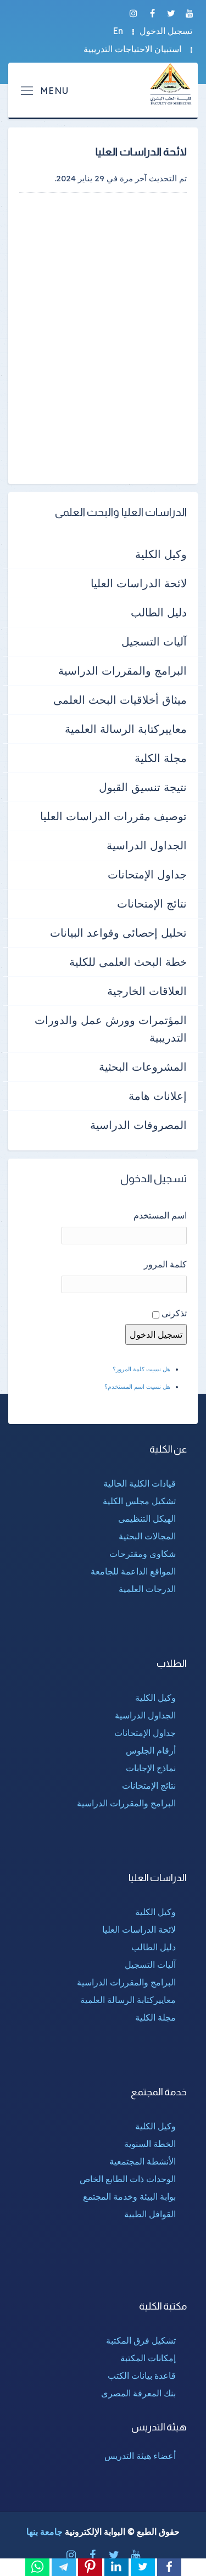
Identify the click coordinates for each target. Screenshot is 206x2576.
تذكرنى (174, 1313)
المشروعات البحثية (143, 1067)
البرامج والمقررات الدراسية (123, 671)
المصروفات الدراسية (138, 1125)
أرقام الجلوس (151, 1750)
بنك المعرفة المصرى (138, 2393)
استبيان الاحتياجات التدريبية (132, 49)
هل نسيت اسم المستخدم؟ (137, 1387)
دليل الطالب (159, 612)
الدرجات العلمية (147, 1589)
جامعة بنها (44, 2532)
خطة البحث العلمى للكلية (128, 962)
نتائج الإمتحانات (152, 903)
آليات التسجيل (154, 641)
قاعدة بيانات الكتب (142, 2375)
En (118, 31)
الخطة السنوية (150, 2144)
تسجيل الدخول (166, 31)
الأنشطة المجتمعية (143, 2161)
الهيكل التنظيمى (147, 1518)
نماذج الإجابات (151, 1768)
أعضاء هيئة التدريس (140, 2456)
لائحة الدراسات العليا (139, 583)
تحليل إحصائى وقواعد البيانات (118, 933)
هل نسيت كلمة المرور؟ (141, 1369)
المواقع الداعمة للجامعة (133, 1571)
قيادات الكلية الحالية (140, 1483)
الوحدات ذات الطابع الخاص (128, 2179)
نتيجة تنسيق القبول (143, 787)
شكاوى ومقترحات (143, 1554)
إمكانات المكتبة (148, 2358)
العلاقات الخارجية (147, 991)
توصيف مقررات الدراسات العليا (113, 816)
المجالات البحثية (147, 1536)
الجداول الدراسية (147, 845)
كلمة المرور (165, 1264)
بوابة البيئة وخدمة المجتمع (129, 2196)
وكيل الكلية (161, 554)
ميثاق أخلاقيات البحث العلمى (120, 700)
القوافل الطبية (150, 2214)
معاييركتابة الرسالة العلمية (126, 729)
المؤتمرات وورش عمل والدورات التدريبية (111, 1029)
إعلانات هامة (158, 1096)
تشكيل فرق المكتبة (141, 2340)
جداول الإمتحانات (147, 874)
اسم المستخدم (160, 1215)
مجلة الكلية (161, 758)
